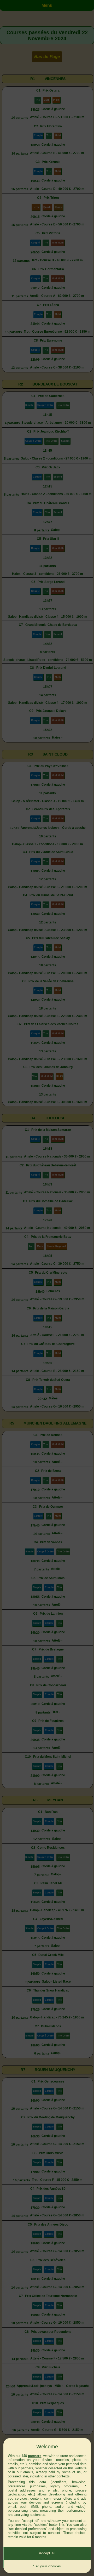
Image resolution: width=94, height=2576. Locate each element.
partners (35, 2456)
